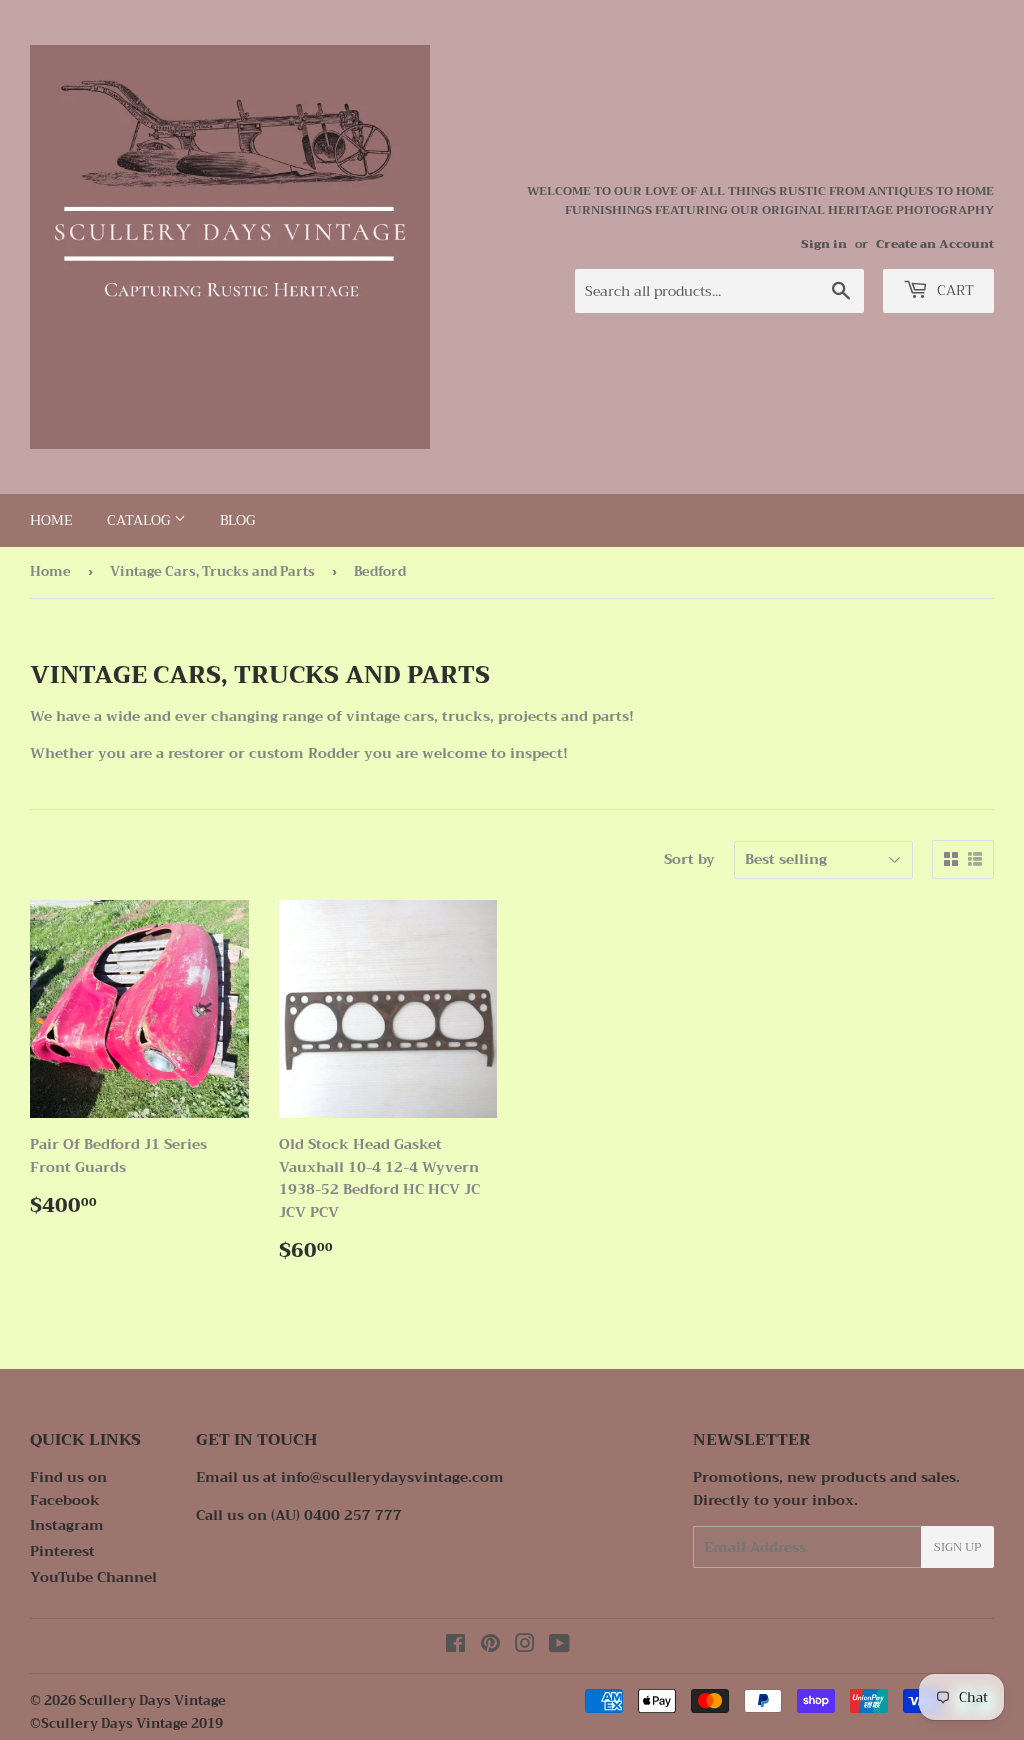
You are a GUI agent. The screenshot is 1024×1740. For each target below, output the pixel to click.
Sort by (689, 859)
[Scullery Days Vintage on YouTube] (559, 1646)
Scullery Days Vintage (152, 1700)
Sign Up (957, 1547)
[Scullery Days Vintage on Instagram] (525, 1646)
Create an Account (935, 244)
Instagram (67, 1525)
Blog (237, 520)
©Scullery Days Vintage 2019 (126, 1723)
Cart (953, 290)
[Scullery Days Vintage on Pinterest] (490, 1646)
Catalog (140, 520)
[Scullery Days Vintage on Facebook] (455, 1646)
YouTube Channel (93, 1577)
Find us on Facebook (68, 1488)
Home (51, 520)
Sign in (824, 244)
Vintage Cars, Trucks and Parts (212, 571)
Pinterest (62, 1551)
